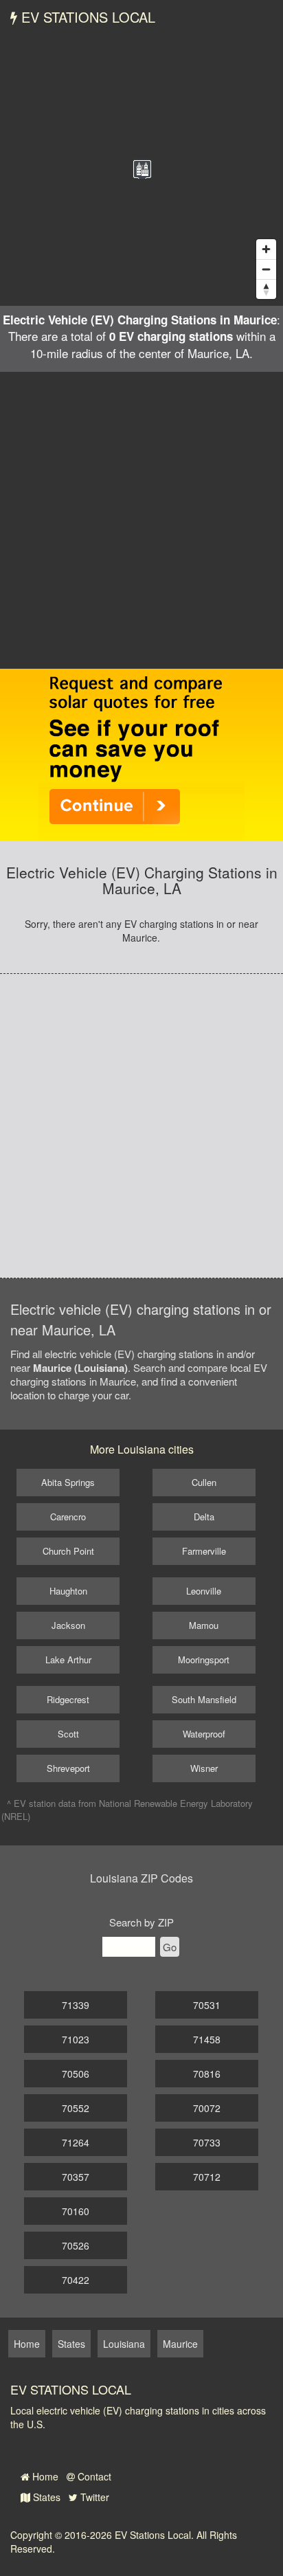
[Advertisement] (141, 520)
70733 (207, 2142)
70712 (207, 2177)
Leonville (204, 1591)
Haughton (68, 1591)
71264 (76, 2142)
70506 (76, 2074)
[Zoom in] (266, 249)
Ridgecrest (68, 1699)
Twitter (93, 2497)
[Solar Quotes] (141, 753)
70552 (76, 2108)
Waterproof (204, 1734)
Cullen (204, 1482)
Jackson (68, 1625)
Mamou (204, 1625)
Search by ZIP (141, 1922)
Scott (68, 1734)
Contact (93, 2476)
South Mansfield (204, 1699)
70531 (207, 2005)
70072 (207, 2108)
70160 (76, 2211)
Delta (204, 1517)
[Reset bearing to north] (266, 289)
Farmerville (204, 1551)
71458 (207, 2039)
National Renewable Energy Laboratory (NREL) (127, 1810)
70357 (76, 2177)
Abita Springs (68, 1482)
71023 (76, 2039)
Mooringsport (204, 1659)
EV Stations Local (86, 17)
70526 (76, 2245)
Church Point (68, 1551)
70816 (207, 2074)
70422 (76, 2280)
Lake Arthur (68, 1659)
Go (170, 1947)
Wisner (204, 1768)
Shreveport (68, 1768)
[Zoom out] (266, 269)
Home (44, 2476)
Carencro (68, 1517)
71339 (76, 2005)
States (45, 2497)
